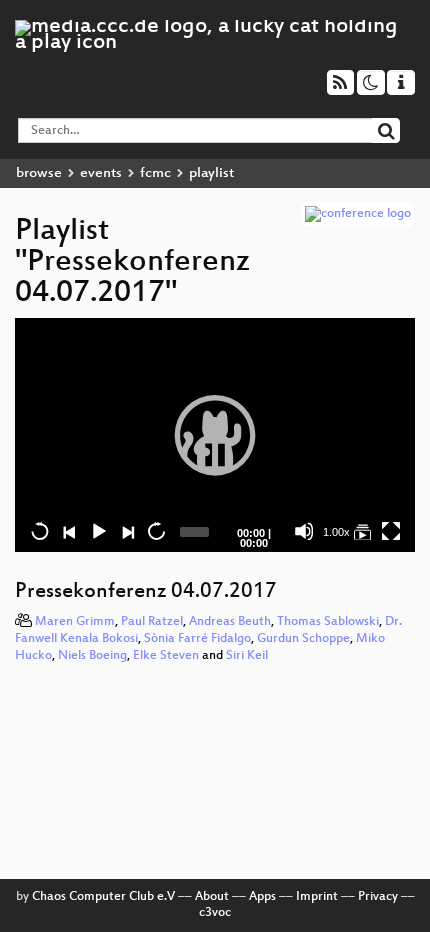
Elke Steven (166, 656)
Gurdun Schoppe (303, 639)
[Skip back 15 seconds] (40, 531)
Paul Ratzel (152, 622)
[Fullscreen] (391, 531)
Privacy (378, 897)
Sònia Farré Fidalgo (197, 639)
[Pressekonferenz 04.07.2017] (362, 531)
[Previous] (69, 531)
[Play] (215, 435)
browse (39, 173)
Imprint (317, 897)
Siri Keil (247, 656)
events (101, 173)
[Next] (127, 531)
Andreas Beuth (230, 622)
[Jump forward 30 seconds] (156, 531)
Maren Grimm (75, 622)
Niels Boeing (92, 656)
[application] (215, 435)
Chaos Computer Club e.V (103, 897)
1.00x (336, 532)
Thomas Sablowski (328, 622)
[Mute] (304, 531)
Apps (262, 897)
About (212, 897)
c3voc (215, 913)
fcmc (155, 173)
